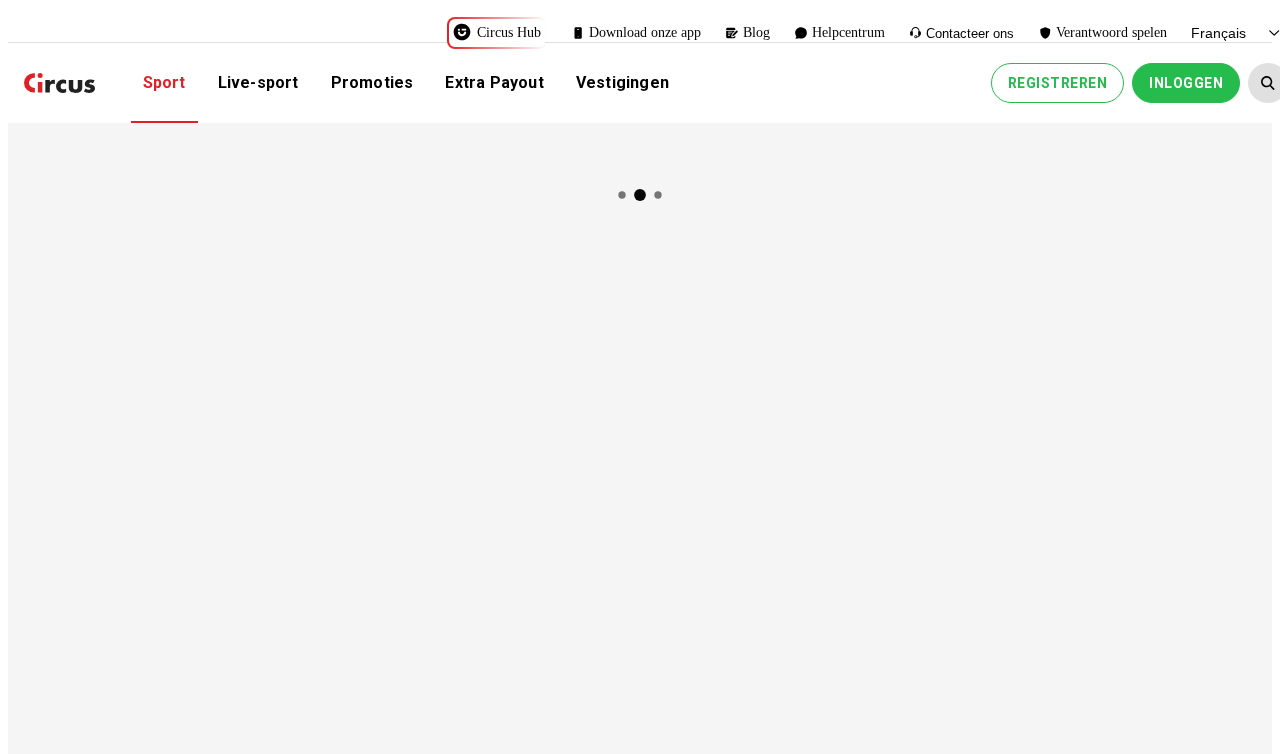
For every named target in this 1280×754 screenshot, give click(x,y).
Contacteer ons (970, 33)
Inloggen (1186, 83)
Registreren (1058, 83)
